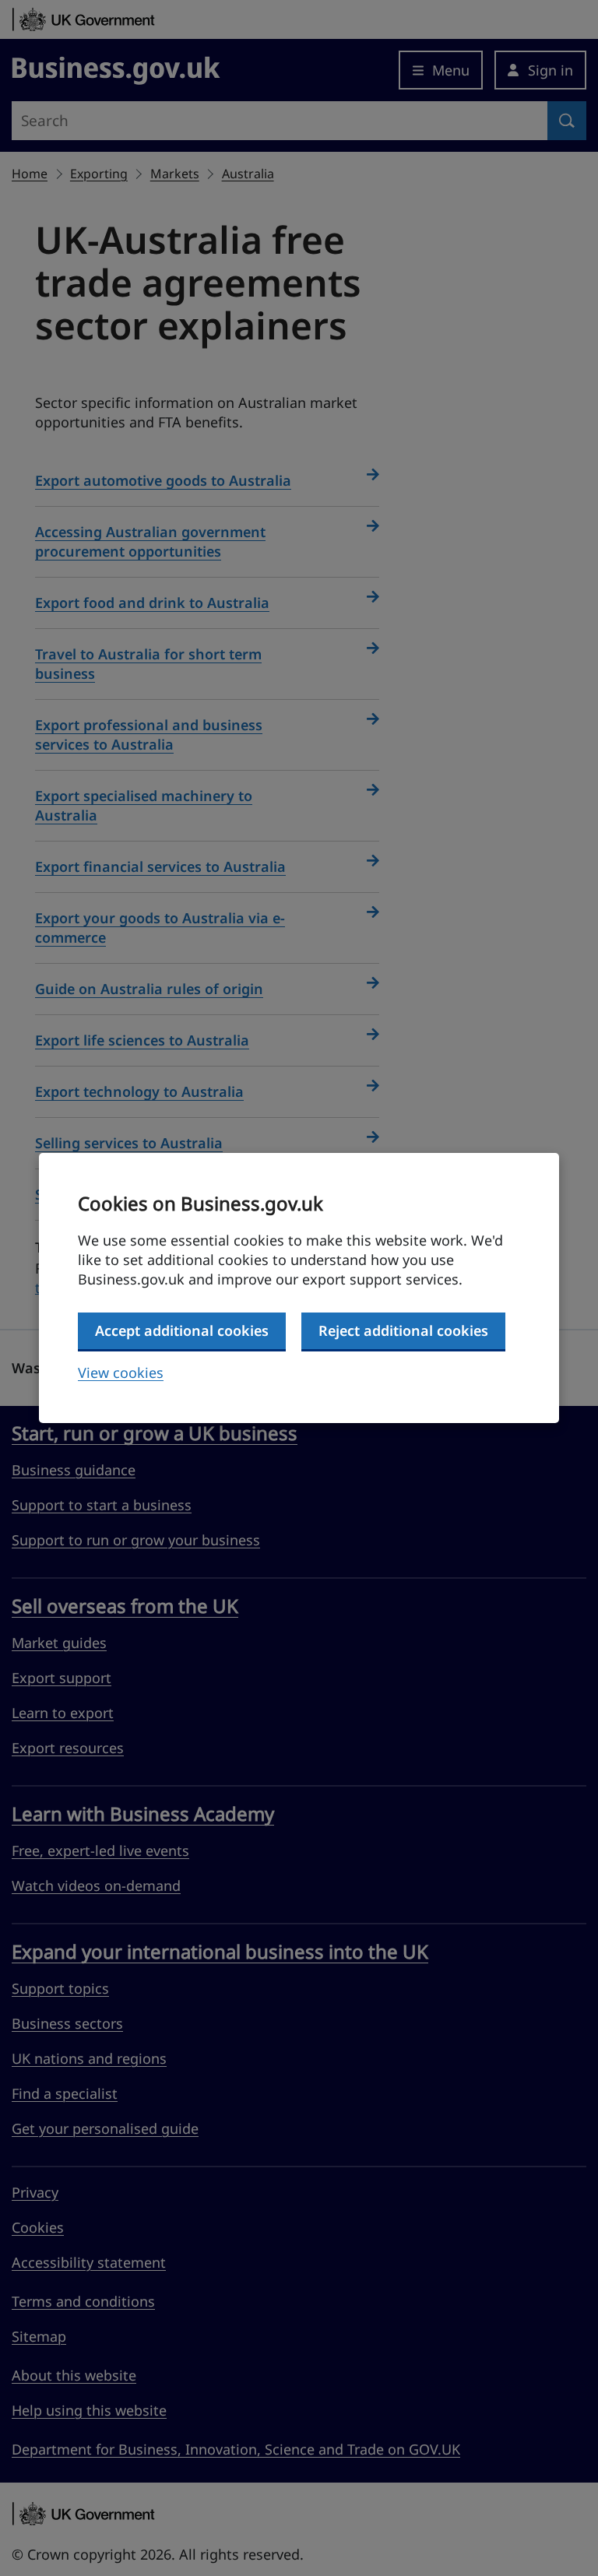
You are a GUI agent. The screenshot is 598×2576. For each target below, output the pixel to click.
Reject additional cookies (403, 1330)
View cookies (121, 1372)
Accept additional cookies (182, 1330)
